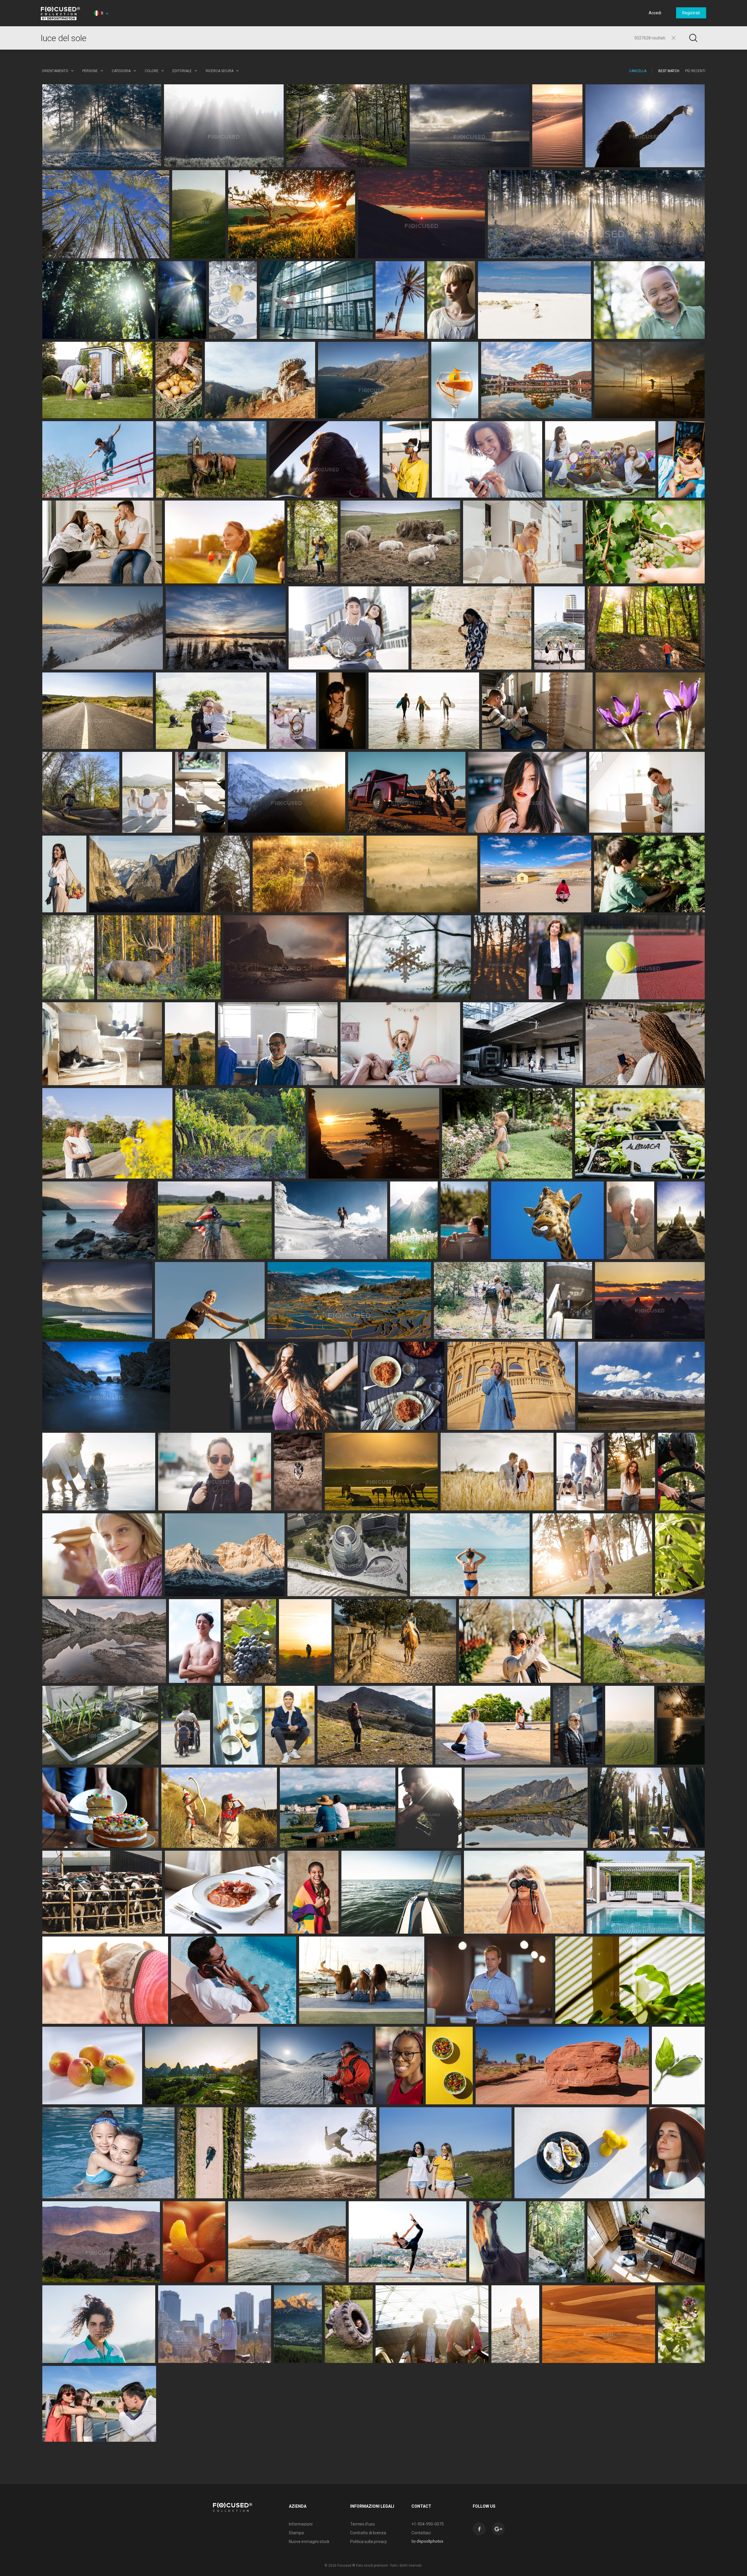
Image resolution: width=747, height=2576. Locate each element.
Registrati (691, 13)
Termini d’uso (363, 2524)
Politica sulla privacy (369, 2542)
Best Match (669, 71)
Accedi (655, 13)
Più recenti (695, 71)
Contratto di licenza (368, 2533)
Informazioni (301, 2524)
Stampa (296, 2533)
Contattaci (421, 2533)
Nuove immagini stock (309, 2542)
